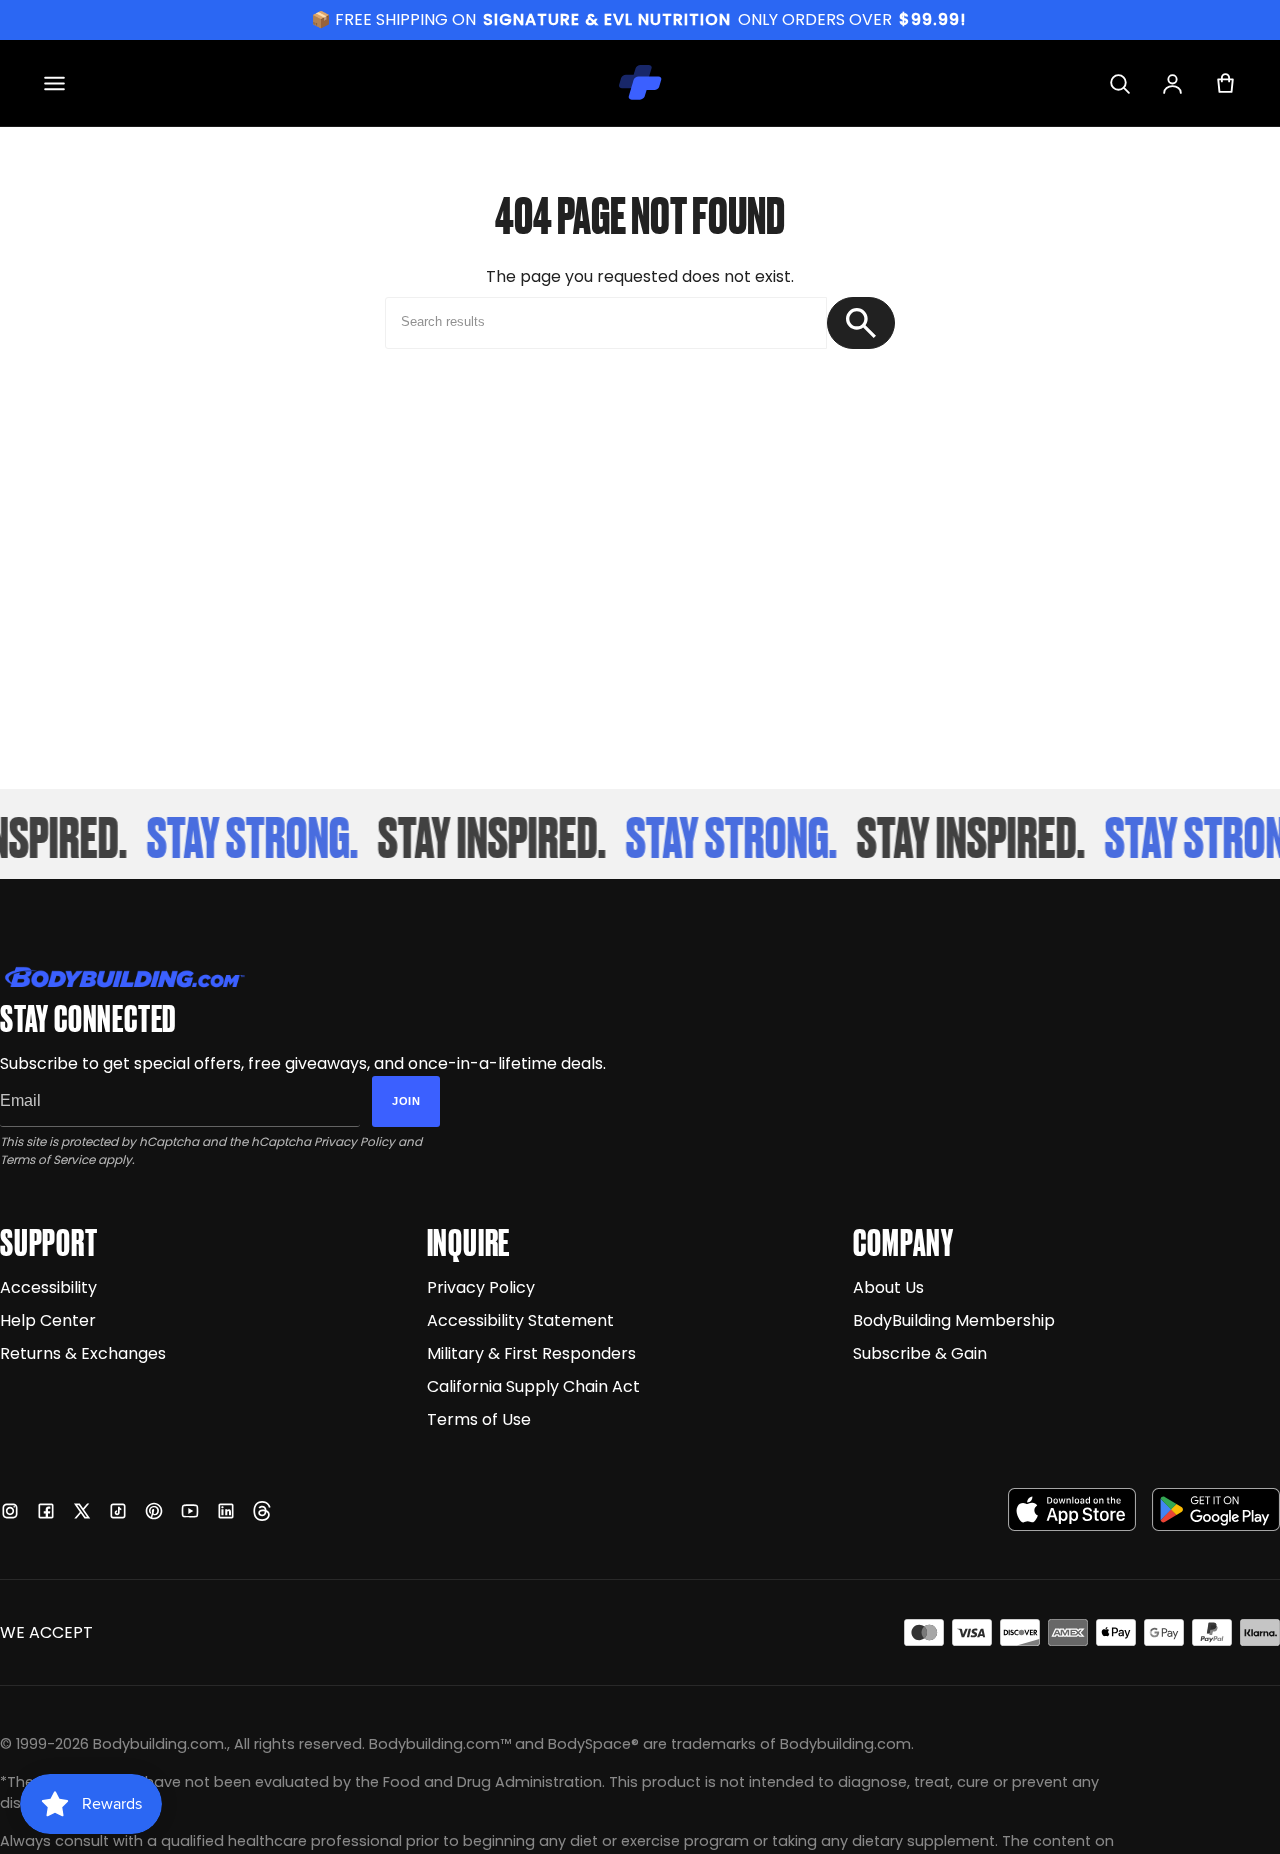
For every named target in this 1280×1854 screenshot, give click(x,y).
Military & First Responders (531, 1353)
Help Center (48, 1320)
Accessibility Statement (520, 1320)
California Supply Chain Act (533, 1386)
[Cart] (1225, 83)
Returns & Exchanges (83, 1353)
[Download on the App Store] (1072, 1509)
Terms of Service (47, 1159)
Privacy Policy (354, 1141)
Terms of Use (479, 1419)
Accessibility (48, 1287)
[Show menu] (54, 83)
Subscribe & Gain (920, 1353)
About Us (888, 1287)
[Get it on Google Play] (1216, 1509)
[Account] (1172, 83)
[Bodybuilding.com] (640, 83)
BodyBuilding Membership (954, 1320)
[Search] (1119, 83)
